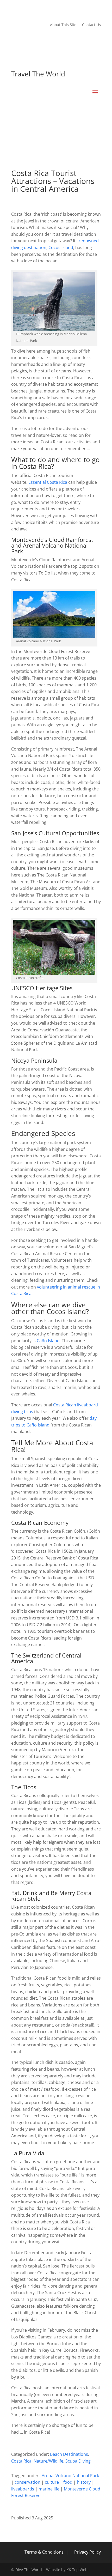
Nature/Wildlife (48, 2461)
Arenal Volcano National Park (70, 2476)
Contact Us (91, 25)
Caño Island (48, 1341)
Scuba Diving (78, 2461)
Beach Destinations (69, 2454)
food (68, 2482)
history (84, 2482)
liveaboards (23, 2489)
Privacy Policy (88, 2552)
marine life (49, 2489)
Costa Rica (21, 2461)
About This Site (63, 25)
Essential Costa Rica (48, 482)
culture (52, 2482)
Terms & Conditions (44, 2552)
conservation (27, 2482)
